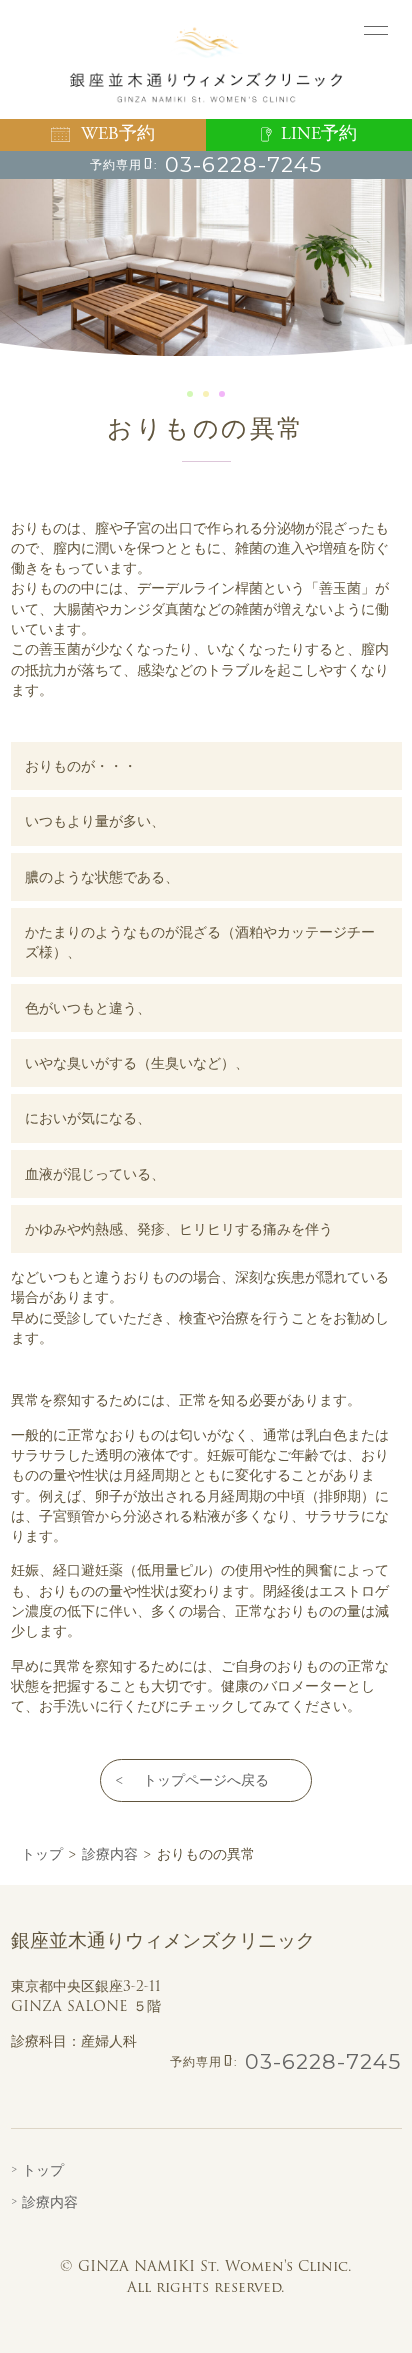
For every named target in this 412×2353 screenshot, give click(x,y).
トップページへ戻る (206, 1780)
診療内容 (50, 2202)
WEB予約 (118, 134)
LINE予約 (319, 134)
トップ (43, 2170)
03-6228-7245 (243, 164)
